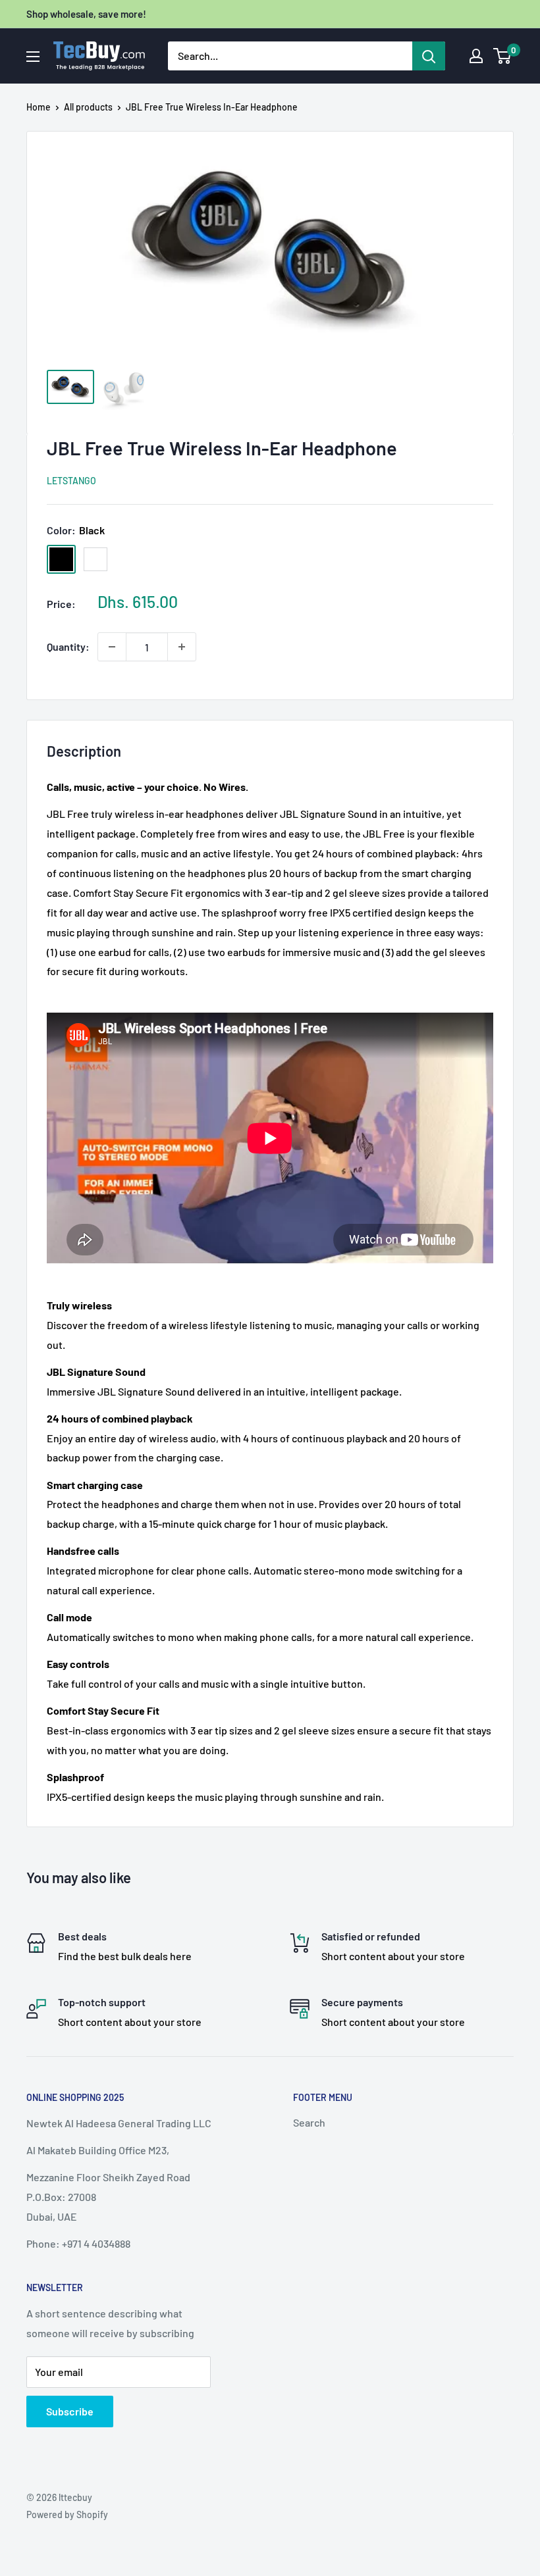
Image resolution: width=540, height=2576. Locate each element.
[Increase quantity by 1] (182, 647)
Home (39, 107)
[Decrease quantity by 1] (112, 647)
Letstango (71, 481)
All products (88, 107)
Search (309, 2122)
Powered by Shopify (67, 2514)
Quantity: (68, 646)
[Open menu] (33, 57)
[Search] (429, 56)
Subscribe (70, 2411)
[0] (503, 56)
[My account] (476, 56)
